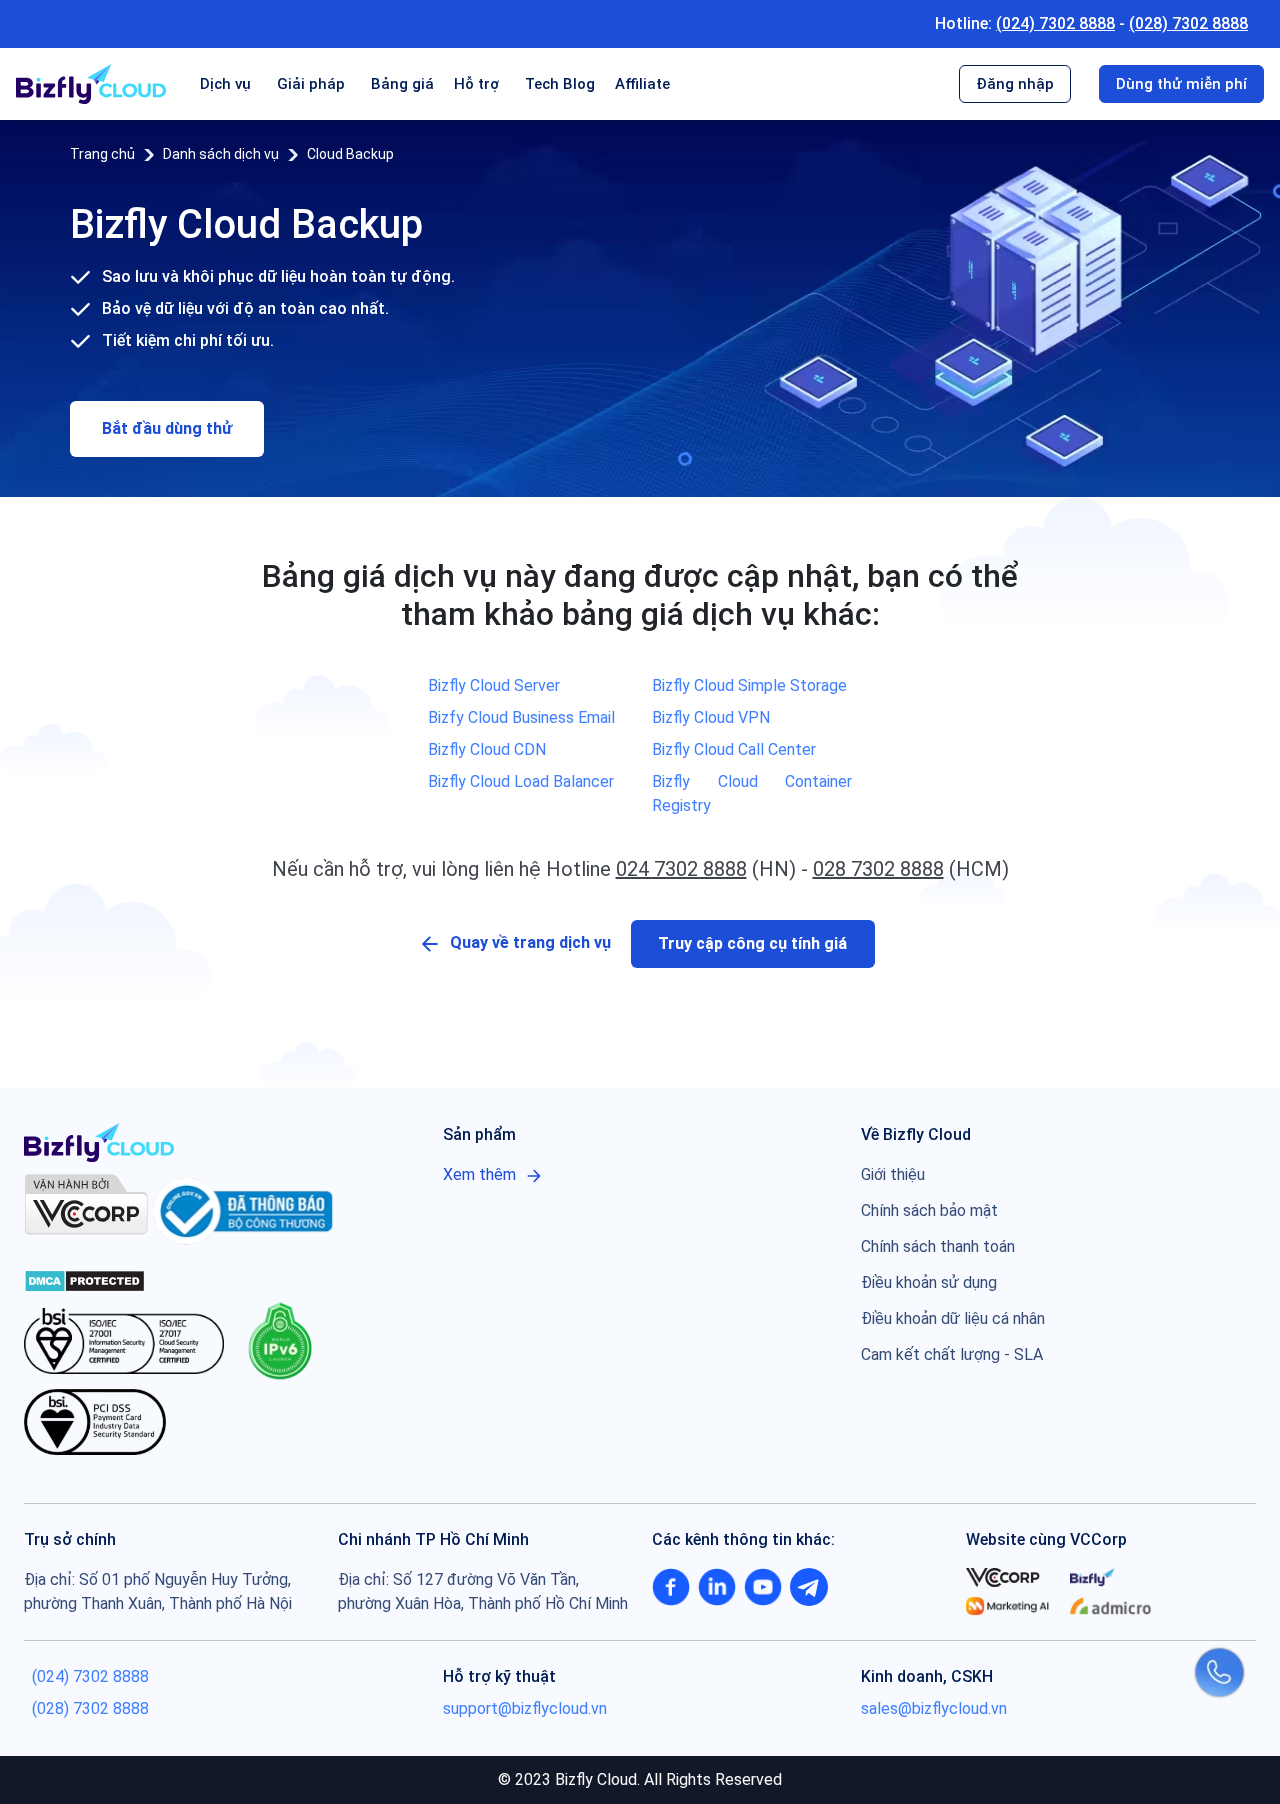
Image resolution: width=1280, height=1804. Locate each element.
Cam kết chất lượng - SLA (952, 1354)
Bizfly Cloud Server (494, 685)
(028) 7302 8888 (1188, 23)
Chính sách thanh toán (938, 1246)
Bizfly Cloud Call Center (734, 749)
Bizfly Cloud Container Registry (752, 793)
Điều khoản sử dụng (929, 1282)
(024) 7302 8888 (1055, 23)
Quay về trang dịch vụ (530, 942)
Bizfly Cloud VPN (711, 717)
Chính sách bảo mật (929, 1210)
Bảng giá (402, 84)
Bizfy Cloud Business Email (521, 717)
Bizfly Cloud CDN (487, 749)
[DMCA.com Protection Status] (84, 1279)
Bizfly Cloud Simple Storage (749, 685)
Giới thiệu (893, 1174)
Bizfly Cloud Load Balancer (521, 781)
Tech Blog (560, 84)
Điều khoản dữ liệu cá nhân (953, 1318)
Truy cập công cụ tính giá (752, 943)
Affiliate (642, 84)
